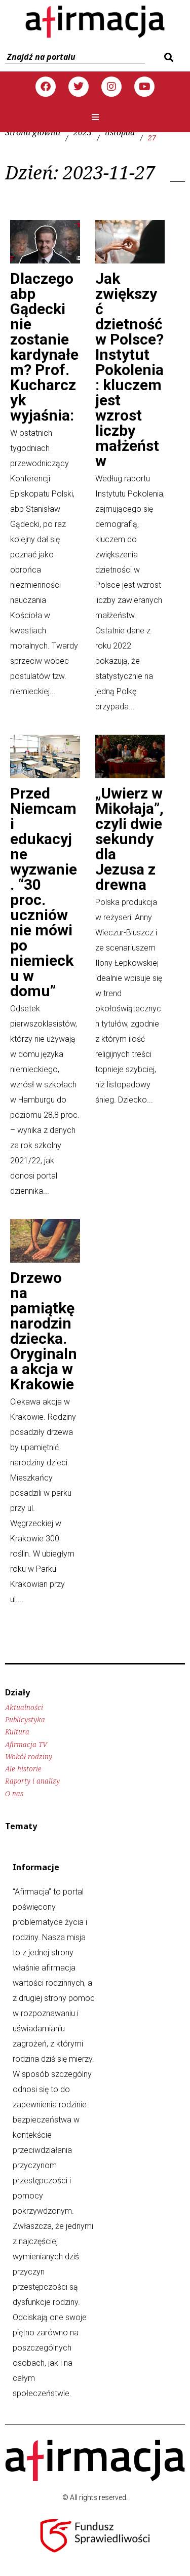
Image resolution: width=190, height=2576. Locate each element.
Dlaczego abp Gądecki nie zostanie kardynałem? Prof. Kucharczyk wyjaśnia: (44, 347)
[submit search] (167, 57)
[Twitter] (79, 87)
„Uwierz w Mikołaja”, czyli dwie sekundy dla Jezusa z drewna (129, 839)
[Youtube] (144, 87)
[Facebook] (46, 87)
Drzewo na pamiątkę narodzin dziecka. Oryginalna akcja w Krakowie (44, 1331)
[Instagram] (111, 87)
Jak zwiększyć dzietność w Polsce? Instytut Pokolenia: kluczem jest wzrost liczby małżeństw (129, 370)
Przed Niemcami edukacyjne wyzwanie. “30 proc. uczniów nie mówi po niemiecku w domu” (44, 892)
